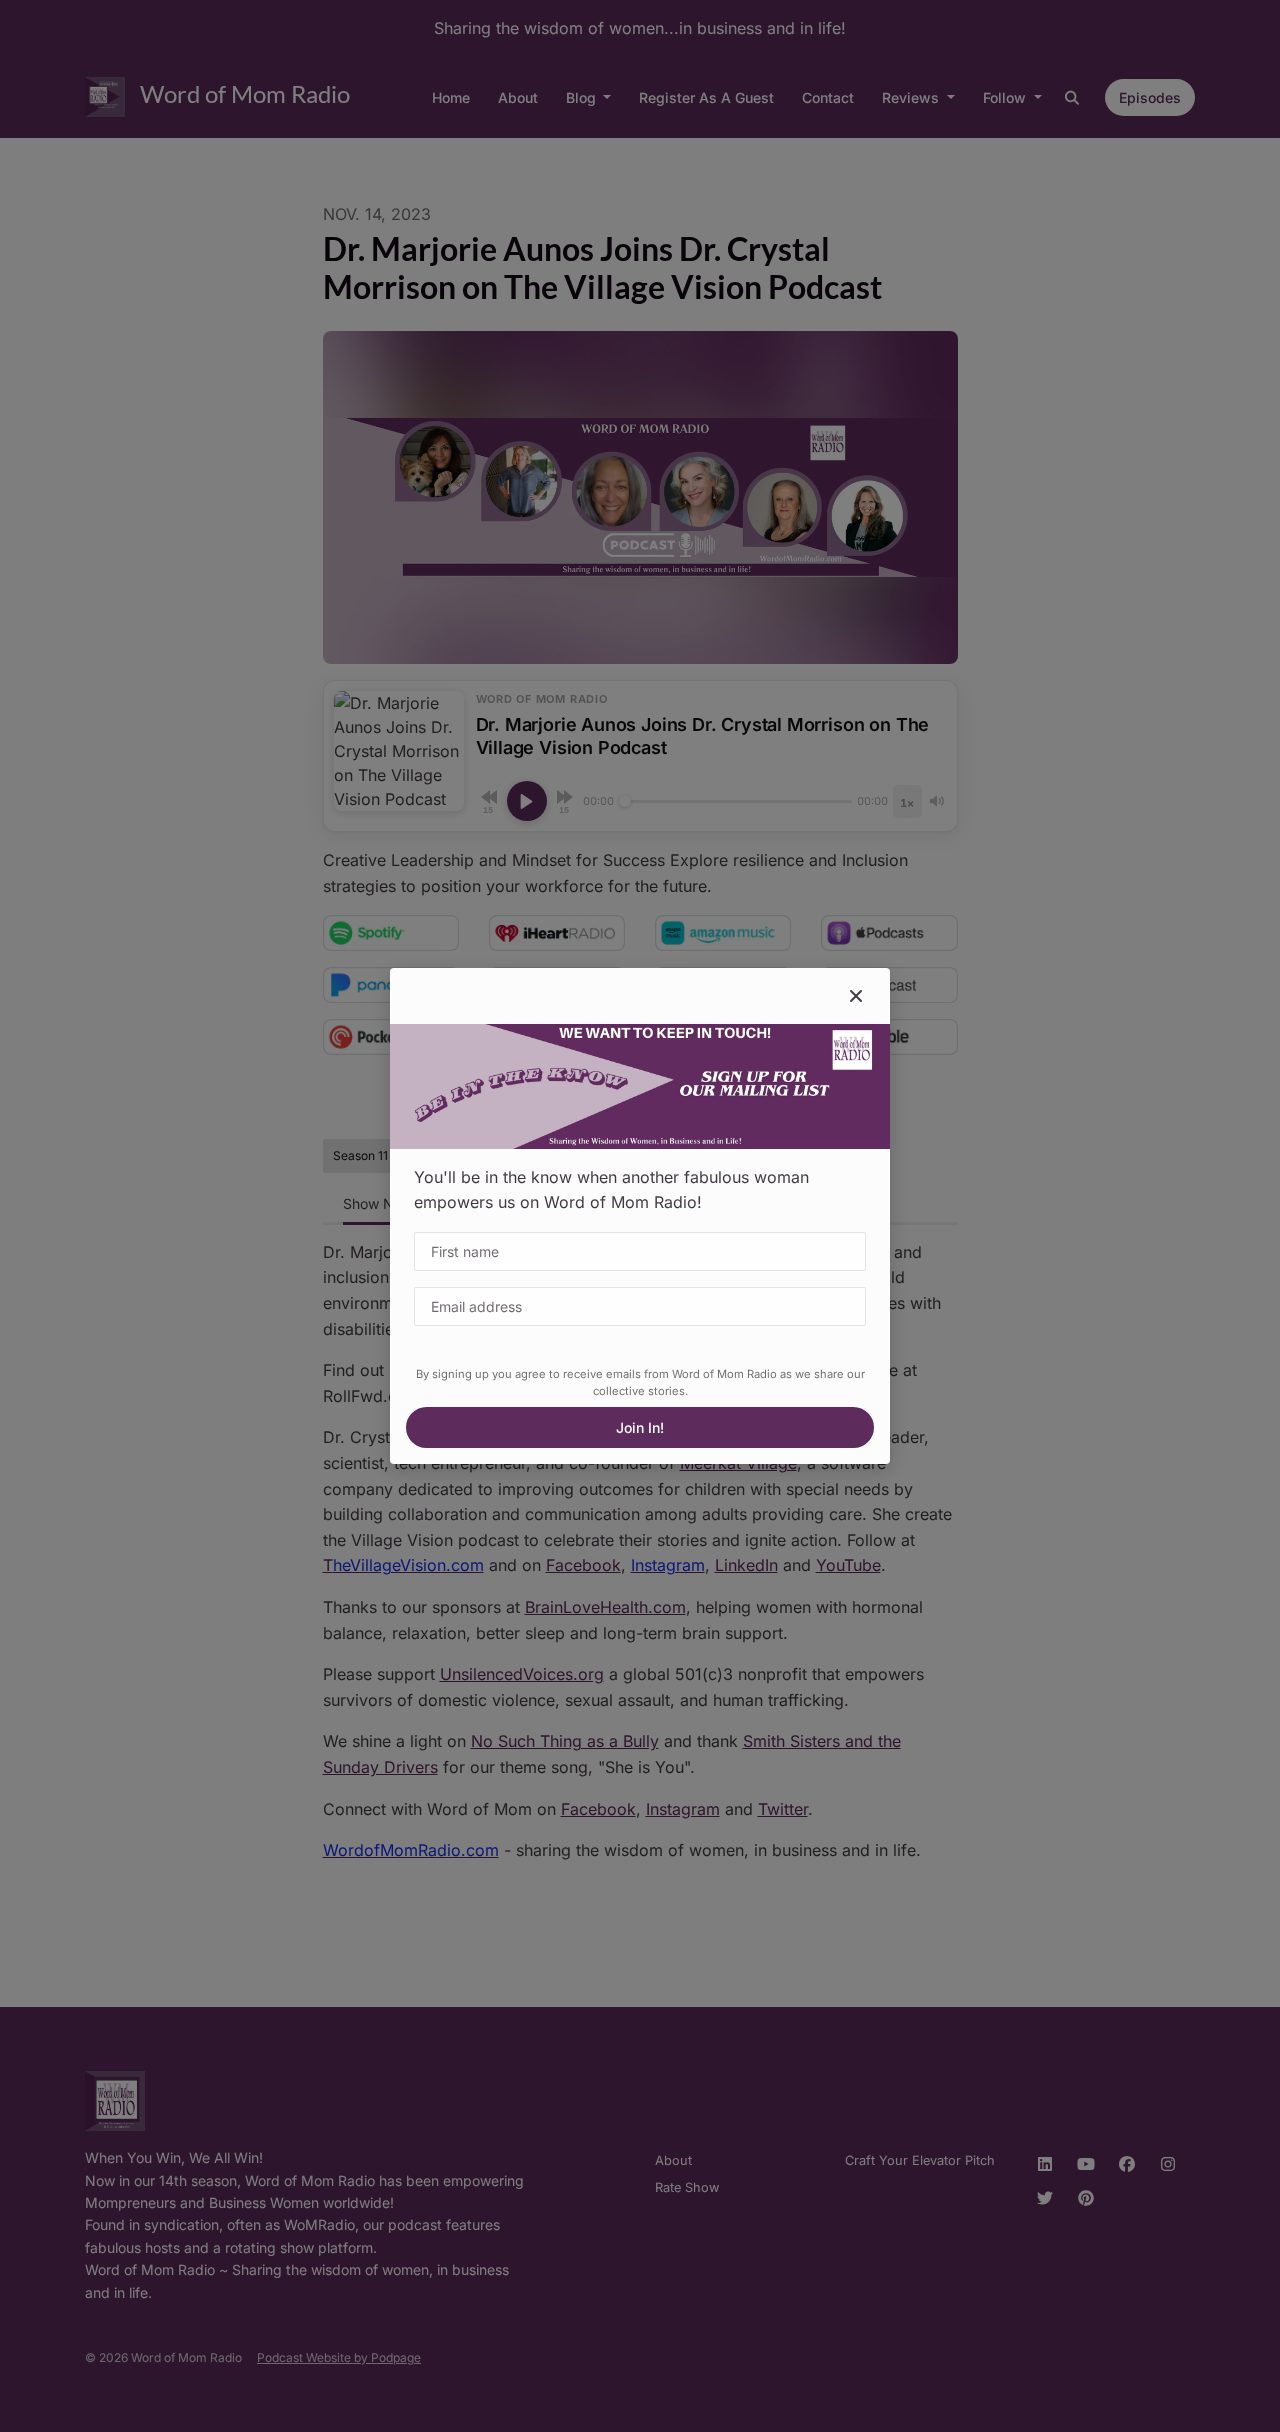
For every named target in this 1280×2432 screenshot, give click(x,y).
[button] (856, 996)
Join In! (640, 1427)
